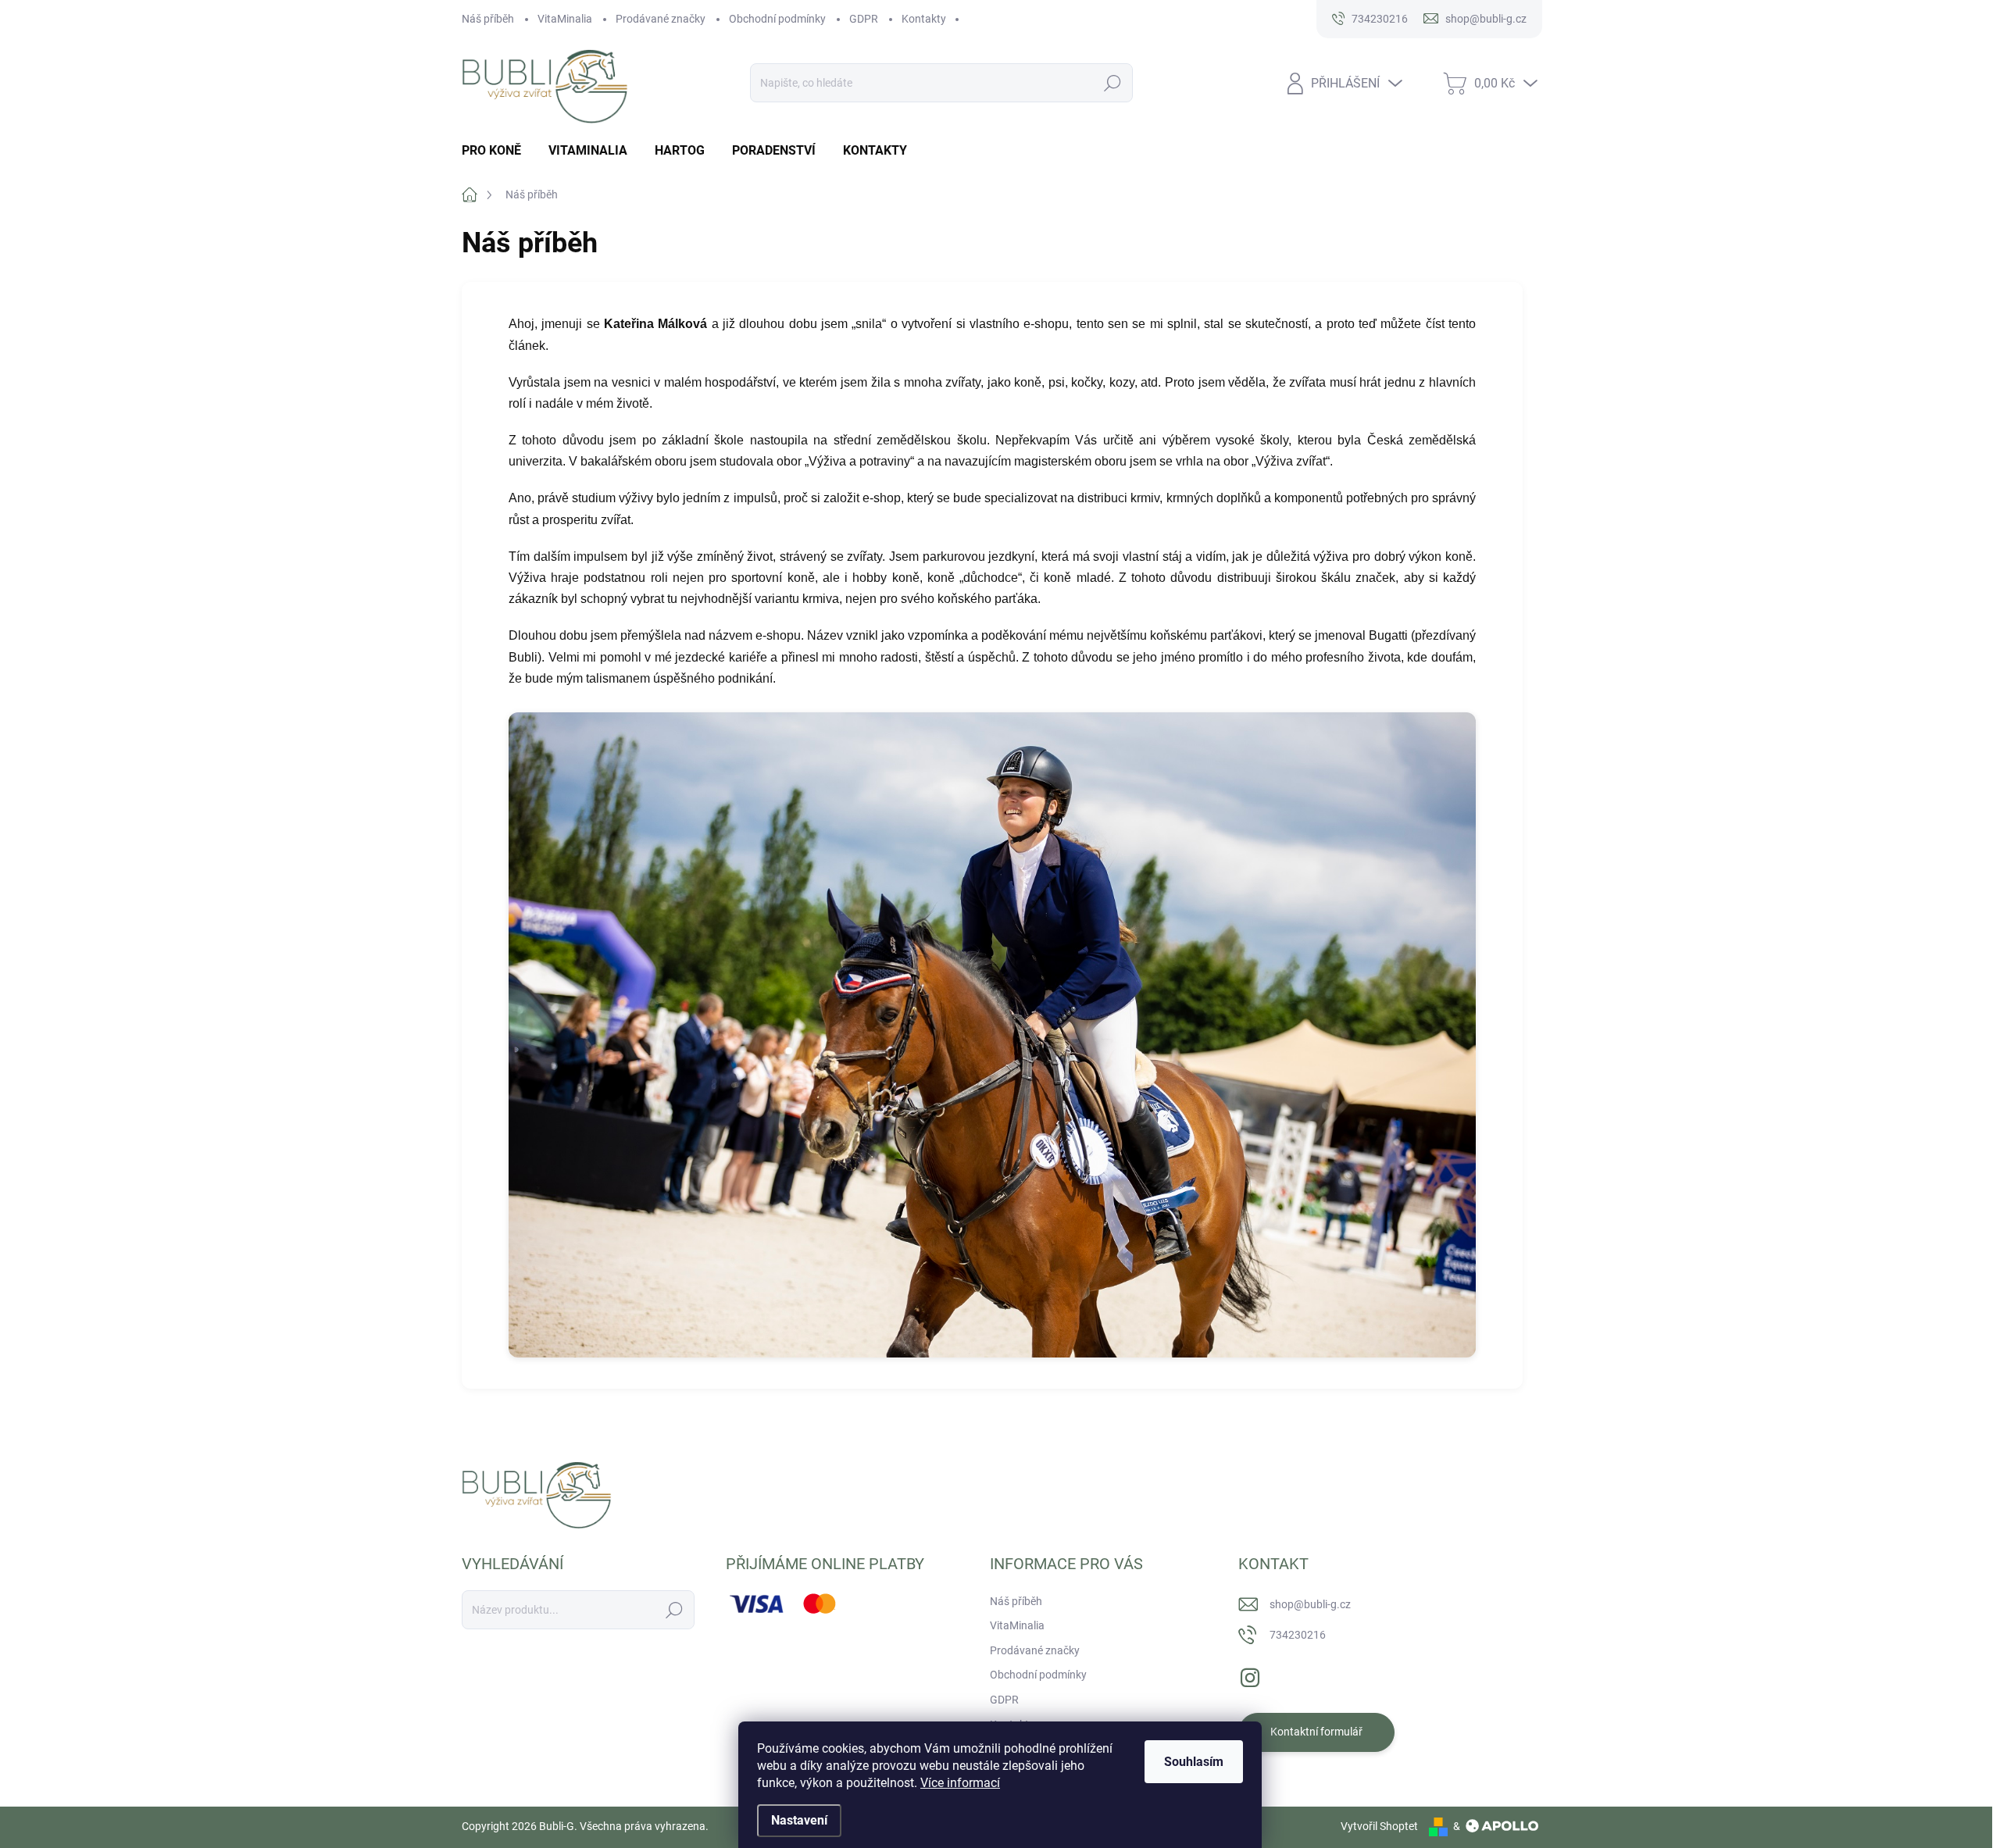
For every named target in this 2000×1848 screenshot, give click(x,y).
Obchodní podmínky (777, 19)
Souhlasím (1194, 1762)
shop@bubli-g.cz (1310, 1604)
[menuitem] (497, 151)
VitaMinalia (565, 19)
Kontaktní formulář (1316, 1732)
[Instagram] (1250, 1675)
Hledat (1113, 83)
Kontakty (924, 19)
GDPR (864, 19)
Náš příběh (488, 19)
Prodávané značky (661, 19)
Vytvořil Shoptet (1379, 1826)
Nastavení (799, 1820)
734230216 (1298, 1635)
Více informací (960, 1783)
